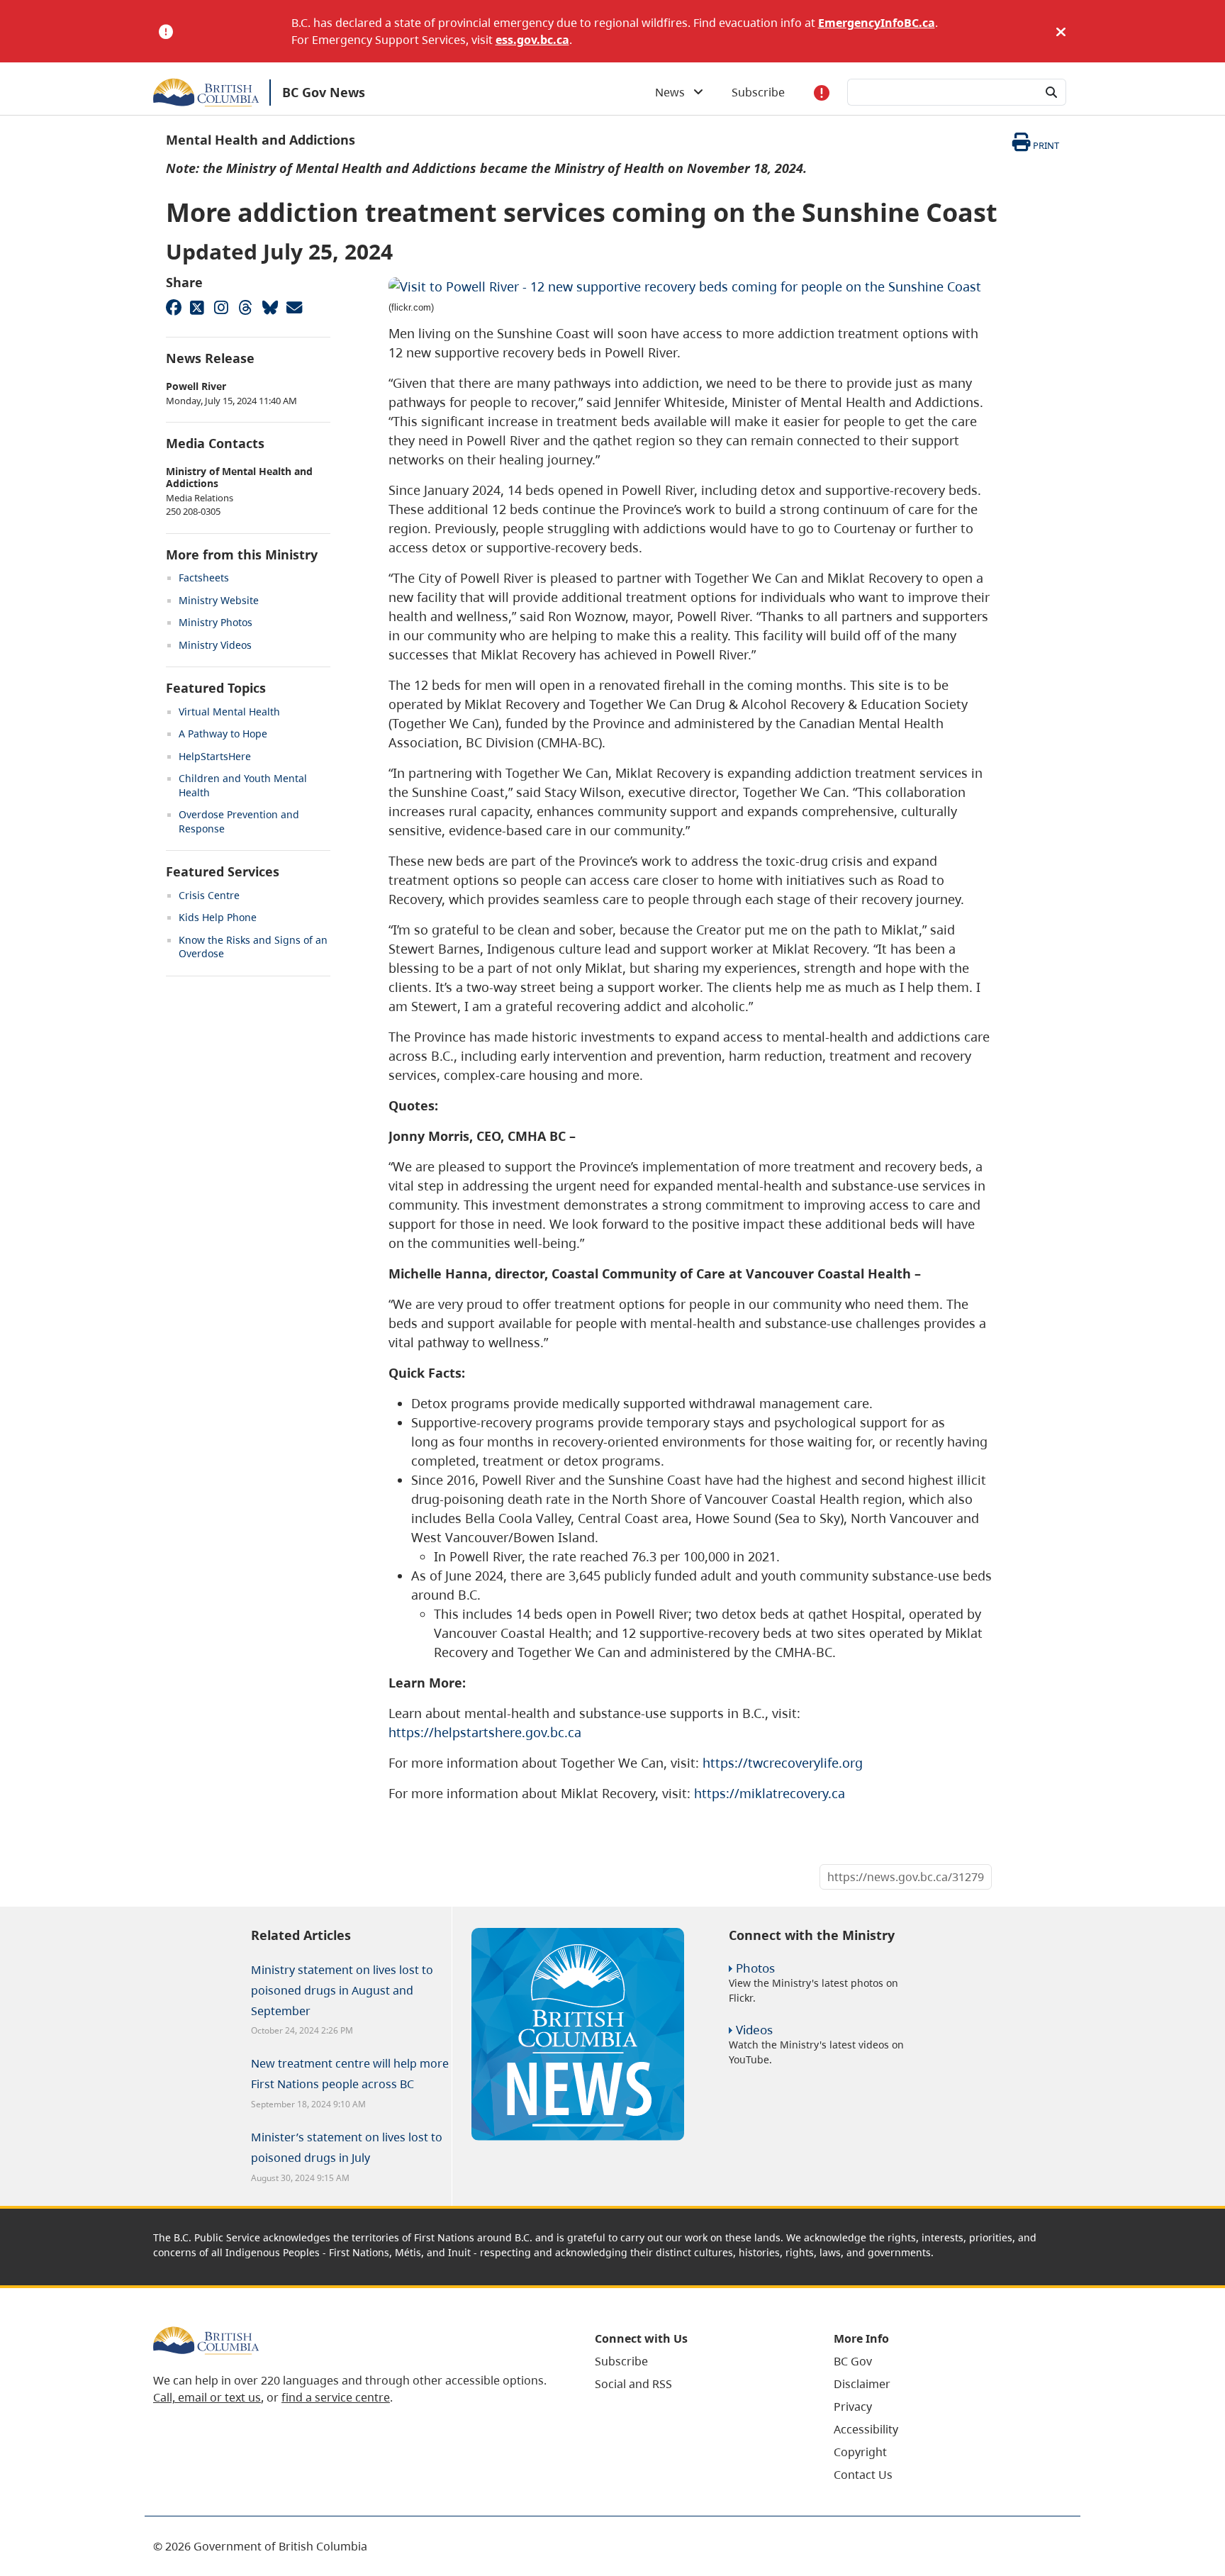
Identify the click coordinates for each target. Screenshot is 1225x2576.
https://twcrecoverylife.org (783, 1763)
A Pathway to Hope (223, 734)
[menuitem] (697, 2361)
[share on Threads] (245, 307)
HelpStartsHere (215, 756)
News (674, 92)
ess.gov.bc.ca (532, 40)
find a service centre (336, 2397)
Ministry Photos (216, 622)
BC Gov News (324, 92)
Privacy (853, 2407)
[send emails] (293, 307)
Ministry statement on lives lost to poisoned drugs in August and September (342, 1990)
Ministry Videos (215, 645)
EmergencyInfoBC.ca (877, 23)
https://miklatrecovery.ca (770, 1793)
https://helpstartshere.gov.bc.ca (485, 1732)
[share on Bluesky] (269, 307)
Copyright (860, 2452)
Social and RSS (633, 2384)
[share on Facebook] (173, 307)
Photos (755, 1968)
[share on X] (197, 307)
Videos (754, 2030)
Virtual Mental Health (229, 712)
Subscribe (758, 92)
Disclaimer (862, 2384)
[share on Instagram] (221, 307)
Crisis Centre (209, 895)
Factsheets (204, 578)
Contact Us (863, 2475)
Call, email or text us (207, 2397)
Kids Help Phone (218, 917)
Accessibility (866, 2429)
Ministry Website (219, 600)
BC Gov (853, 2361)
